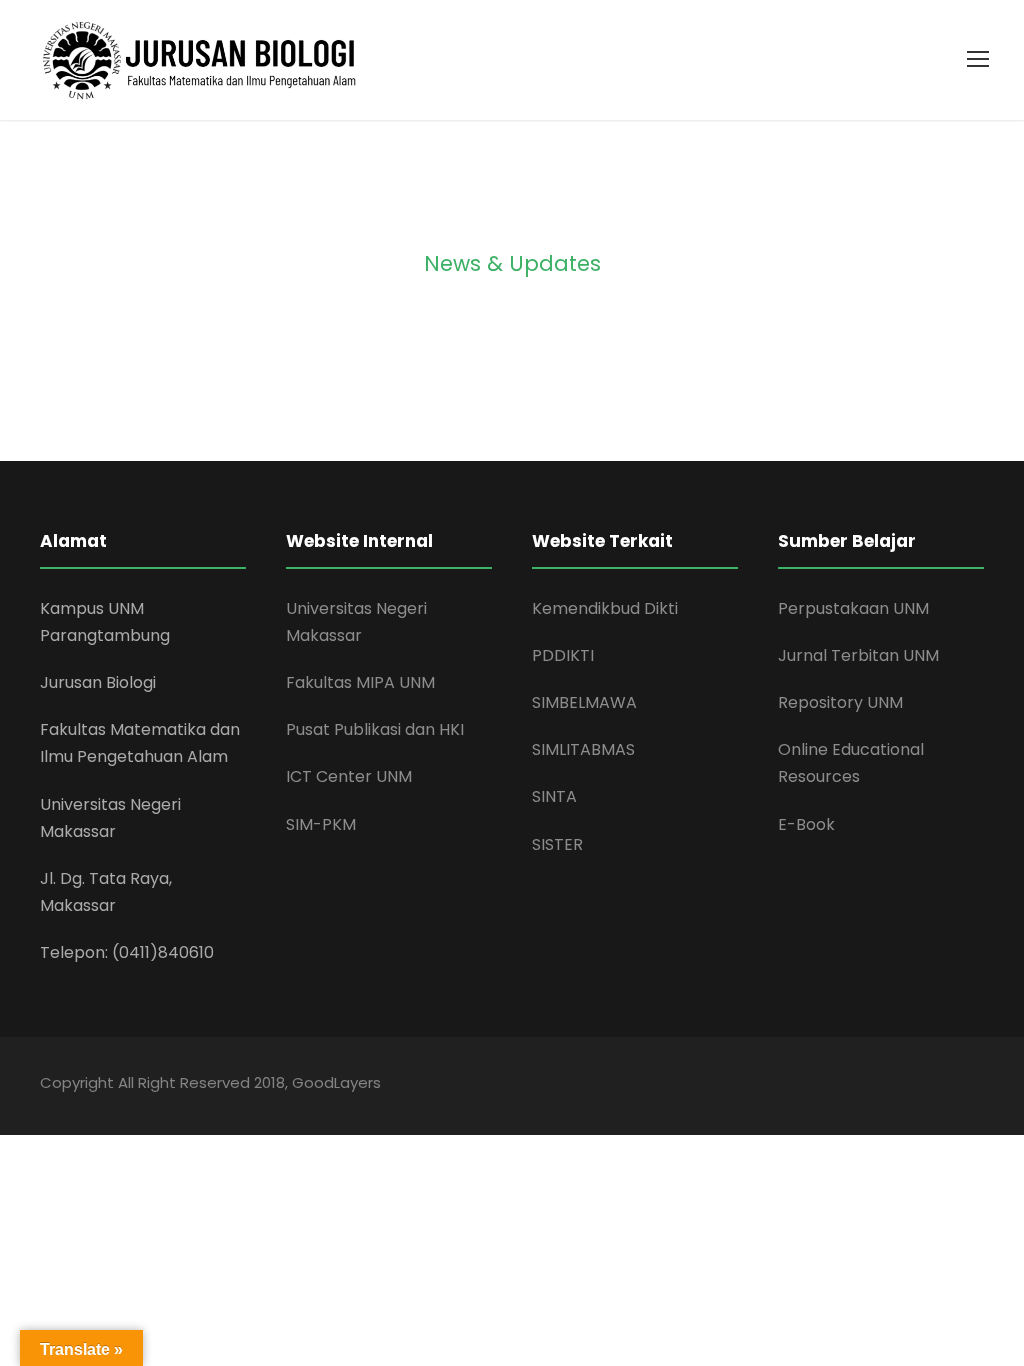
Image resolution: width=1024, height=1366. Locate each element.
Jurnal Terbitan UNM (858, 655)
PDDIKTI (563, 655)
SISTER (557, 844)
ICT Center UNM (349, 776)
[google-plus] (836, 1085)
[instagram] (976, 1085)
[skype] (906, 1085)
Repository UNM (840, 702)
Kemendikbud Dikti (605, 608)
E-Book (806, 824)
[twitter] (941, 1085)
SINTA (554, 796)
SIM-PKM (321, 824)
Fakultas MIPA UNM (360, 682)
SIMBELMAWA (584, 702)
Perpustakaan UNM (853, 608)
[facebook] (801, 1085)
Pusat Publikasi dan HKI (375, 729)
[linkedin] (871, 1085)
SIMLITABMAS (583, 749)
